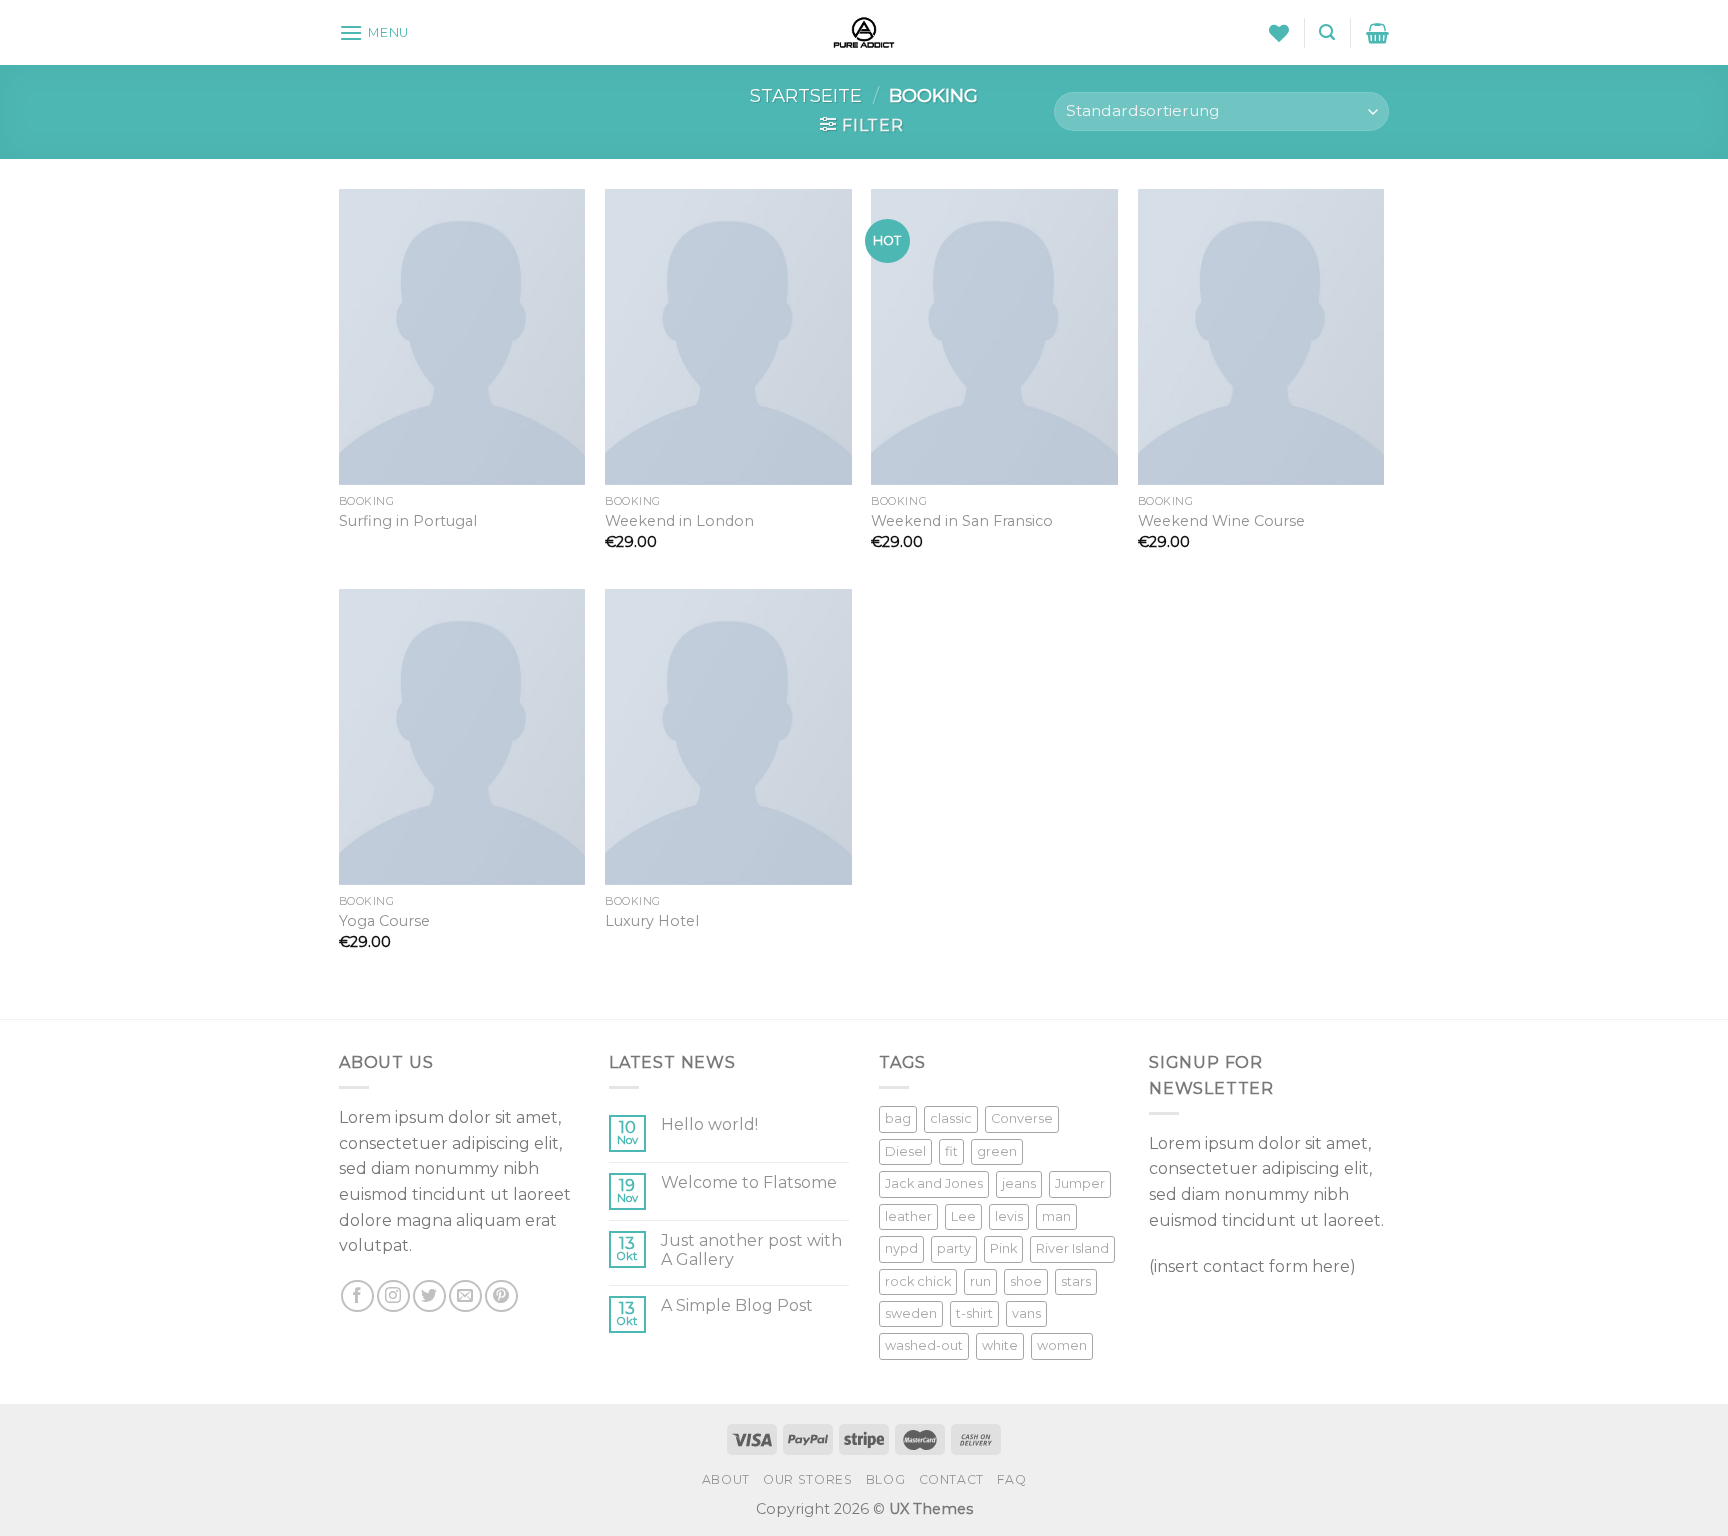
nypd (901, 1248)
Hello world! (709, 1124)
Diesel (905, 1151)
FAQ (1011, 1479)
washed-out (924, 1345)
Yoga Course (384, 921)
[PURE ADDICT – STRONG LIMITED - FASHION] (864, 32)
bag (898, 1118)
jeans (1019, 1183)
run (980, 1281)
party (954, 1248)
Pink (1003, 1248)
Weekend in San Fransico (962, 521)
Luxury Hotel (652, 921)
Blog (885, 1479)
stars (1076, 1281)
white (1000, 1345)
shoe (1026, 1281)
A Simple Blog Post (737, 1305)
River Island (1072, 1248)
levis (1009, 1216)
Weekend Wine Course (1221, 521)
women (1062, 1345)
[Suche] (1327, 32)
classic (951, 1118)
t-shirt (974, 1313)
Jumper (1080, 1183)
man (1056, 1216)
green (997, 1151)
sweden (911, 1313)
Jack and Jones (934, 1183)
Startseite (806, 95)
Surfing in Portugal (408, 521)
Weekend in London (679, 521)
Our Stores (807, 1479)
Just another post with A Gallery (751, 1250)
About (726, 1479)
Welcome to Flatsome (749, 1182)
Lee (963, 1216)
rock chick (918, 1281)
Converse (1022, 1118)
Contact (951, 1479)
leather (908, 1216)
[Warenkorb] (1377, 33)
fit (951, 1151)
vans (1026, 1313)
